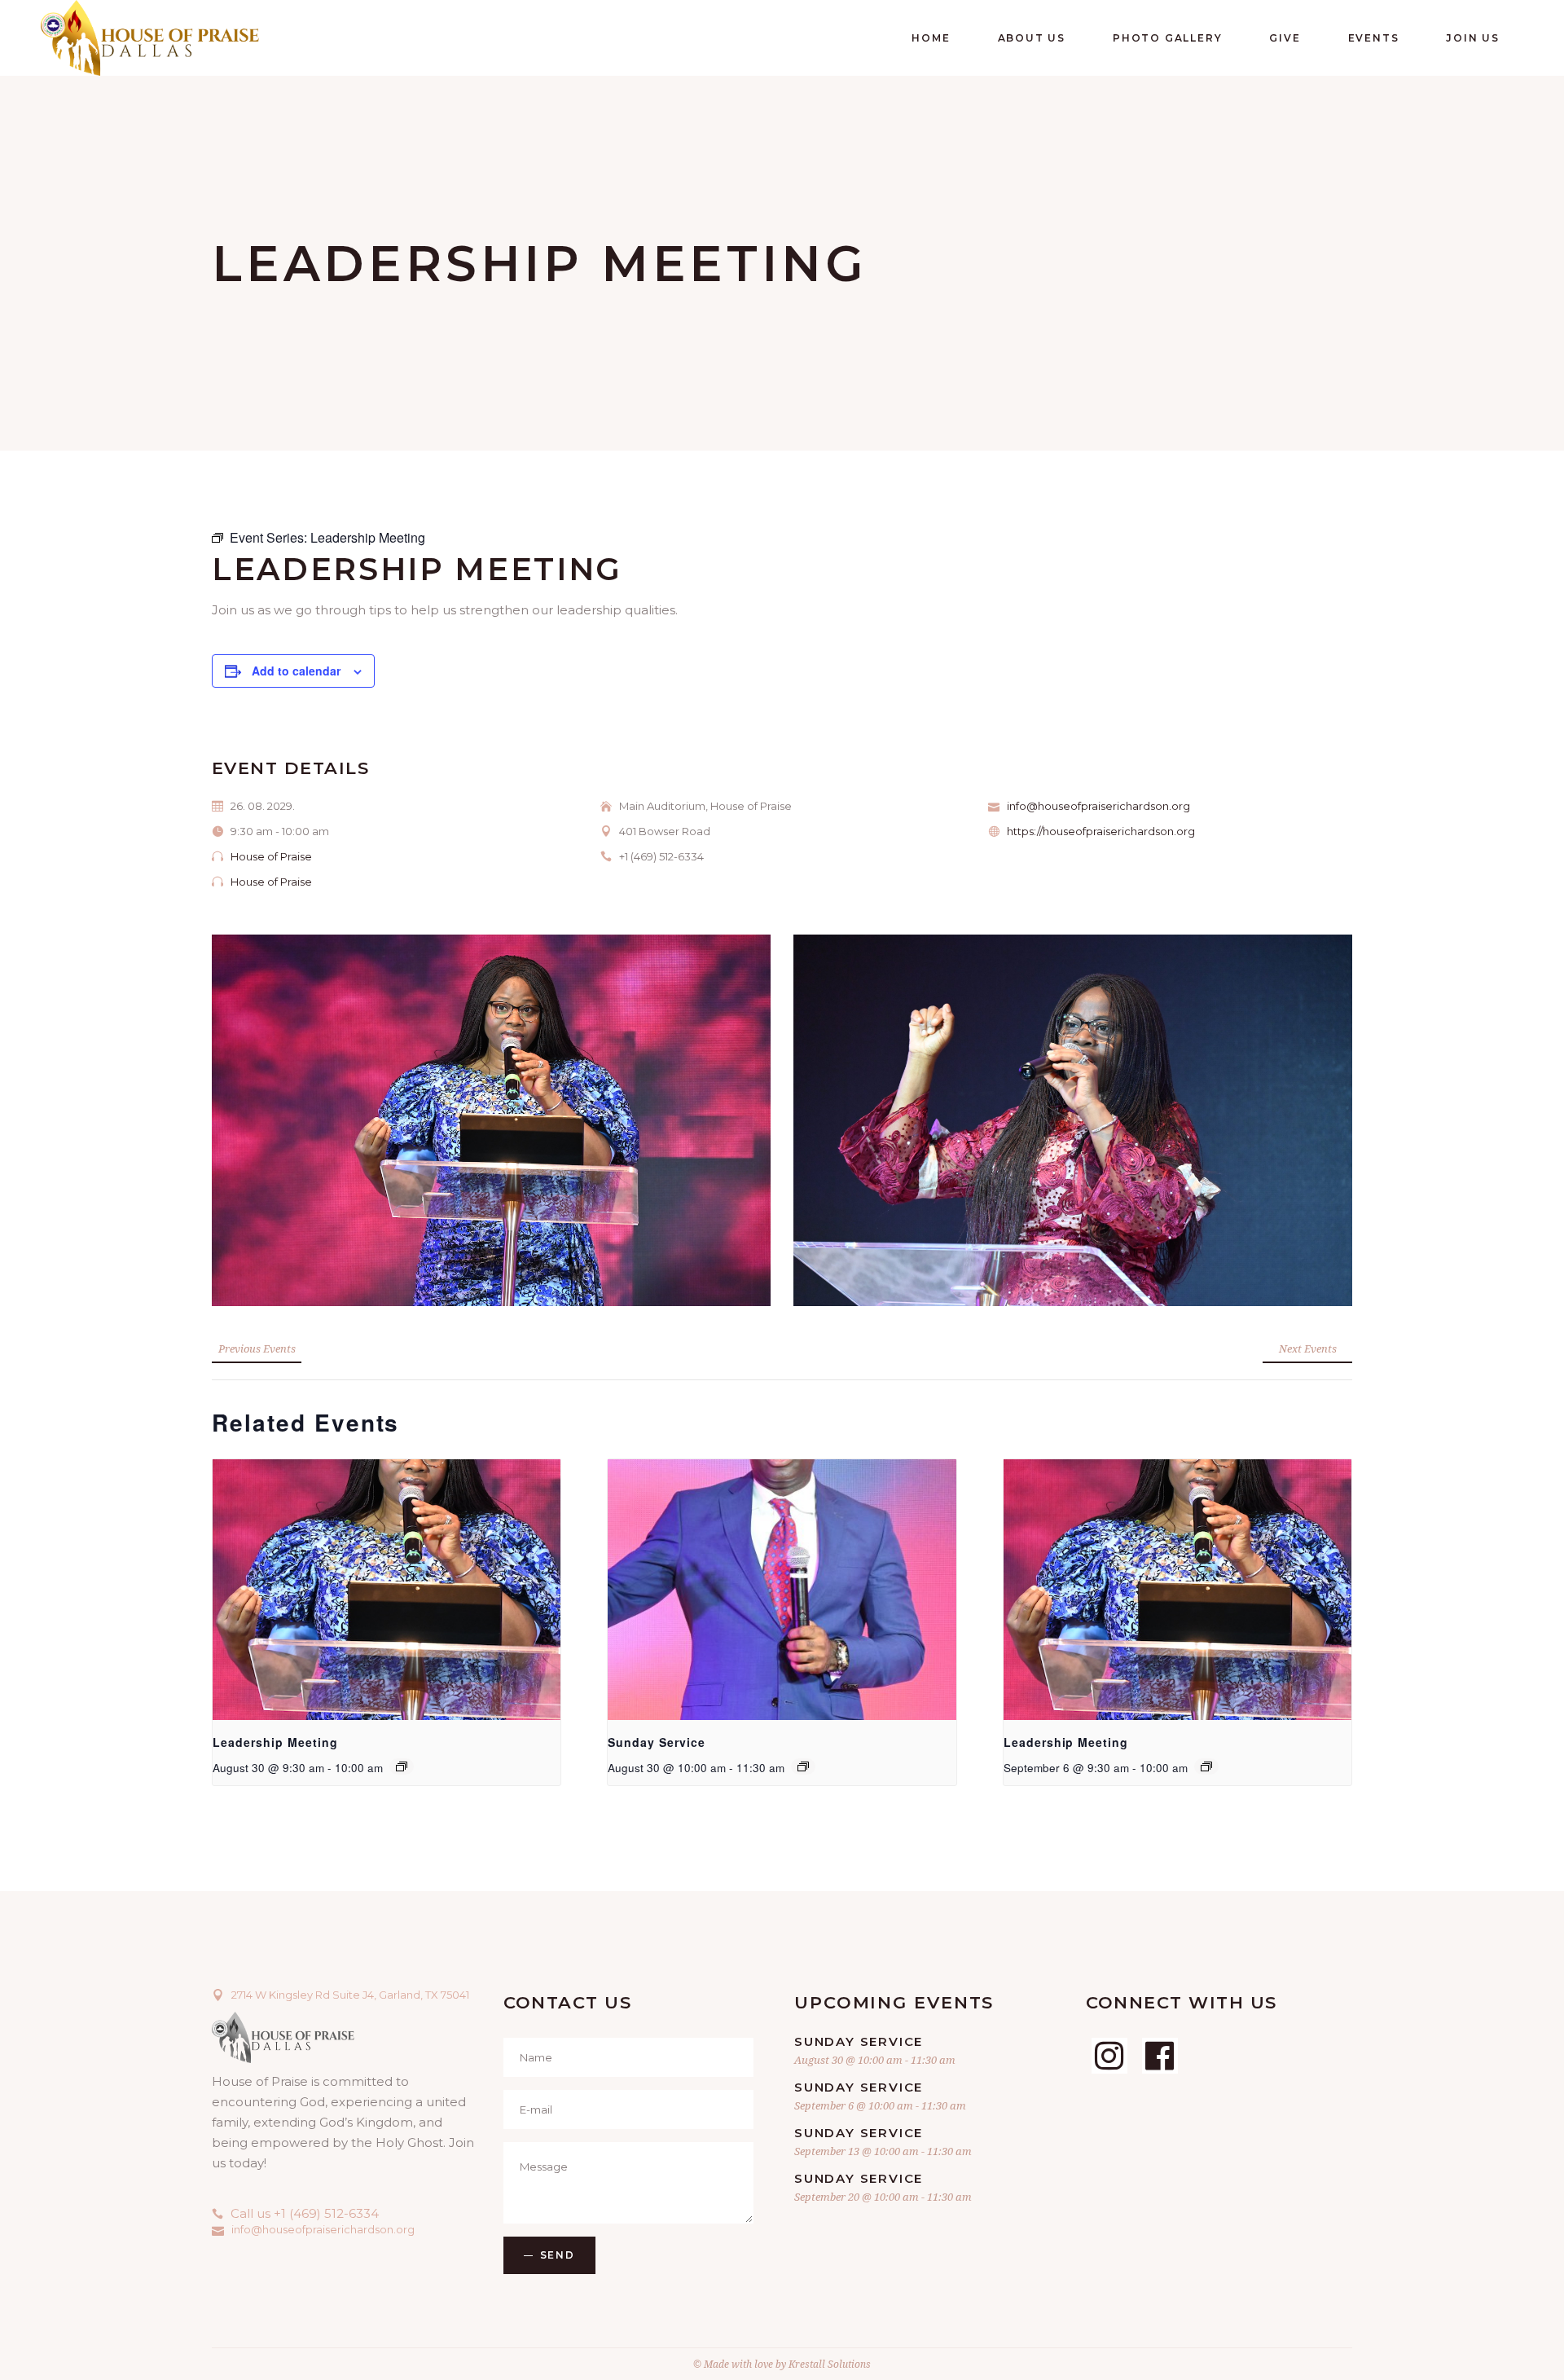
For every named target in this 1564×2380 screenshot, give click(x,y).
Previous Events (257, 1348)
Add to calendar (296, 671)
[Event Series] (402, 1766)
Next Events (1308, 1348)
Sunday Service (657, 1742)
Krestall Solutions (830, 2364)
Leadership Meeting (275, 1742)
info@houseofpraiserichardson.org (1098, 806)
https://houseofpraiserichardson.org (1101, 831)
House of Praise (271, 856)
